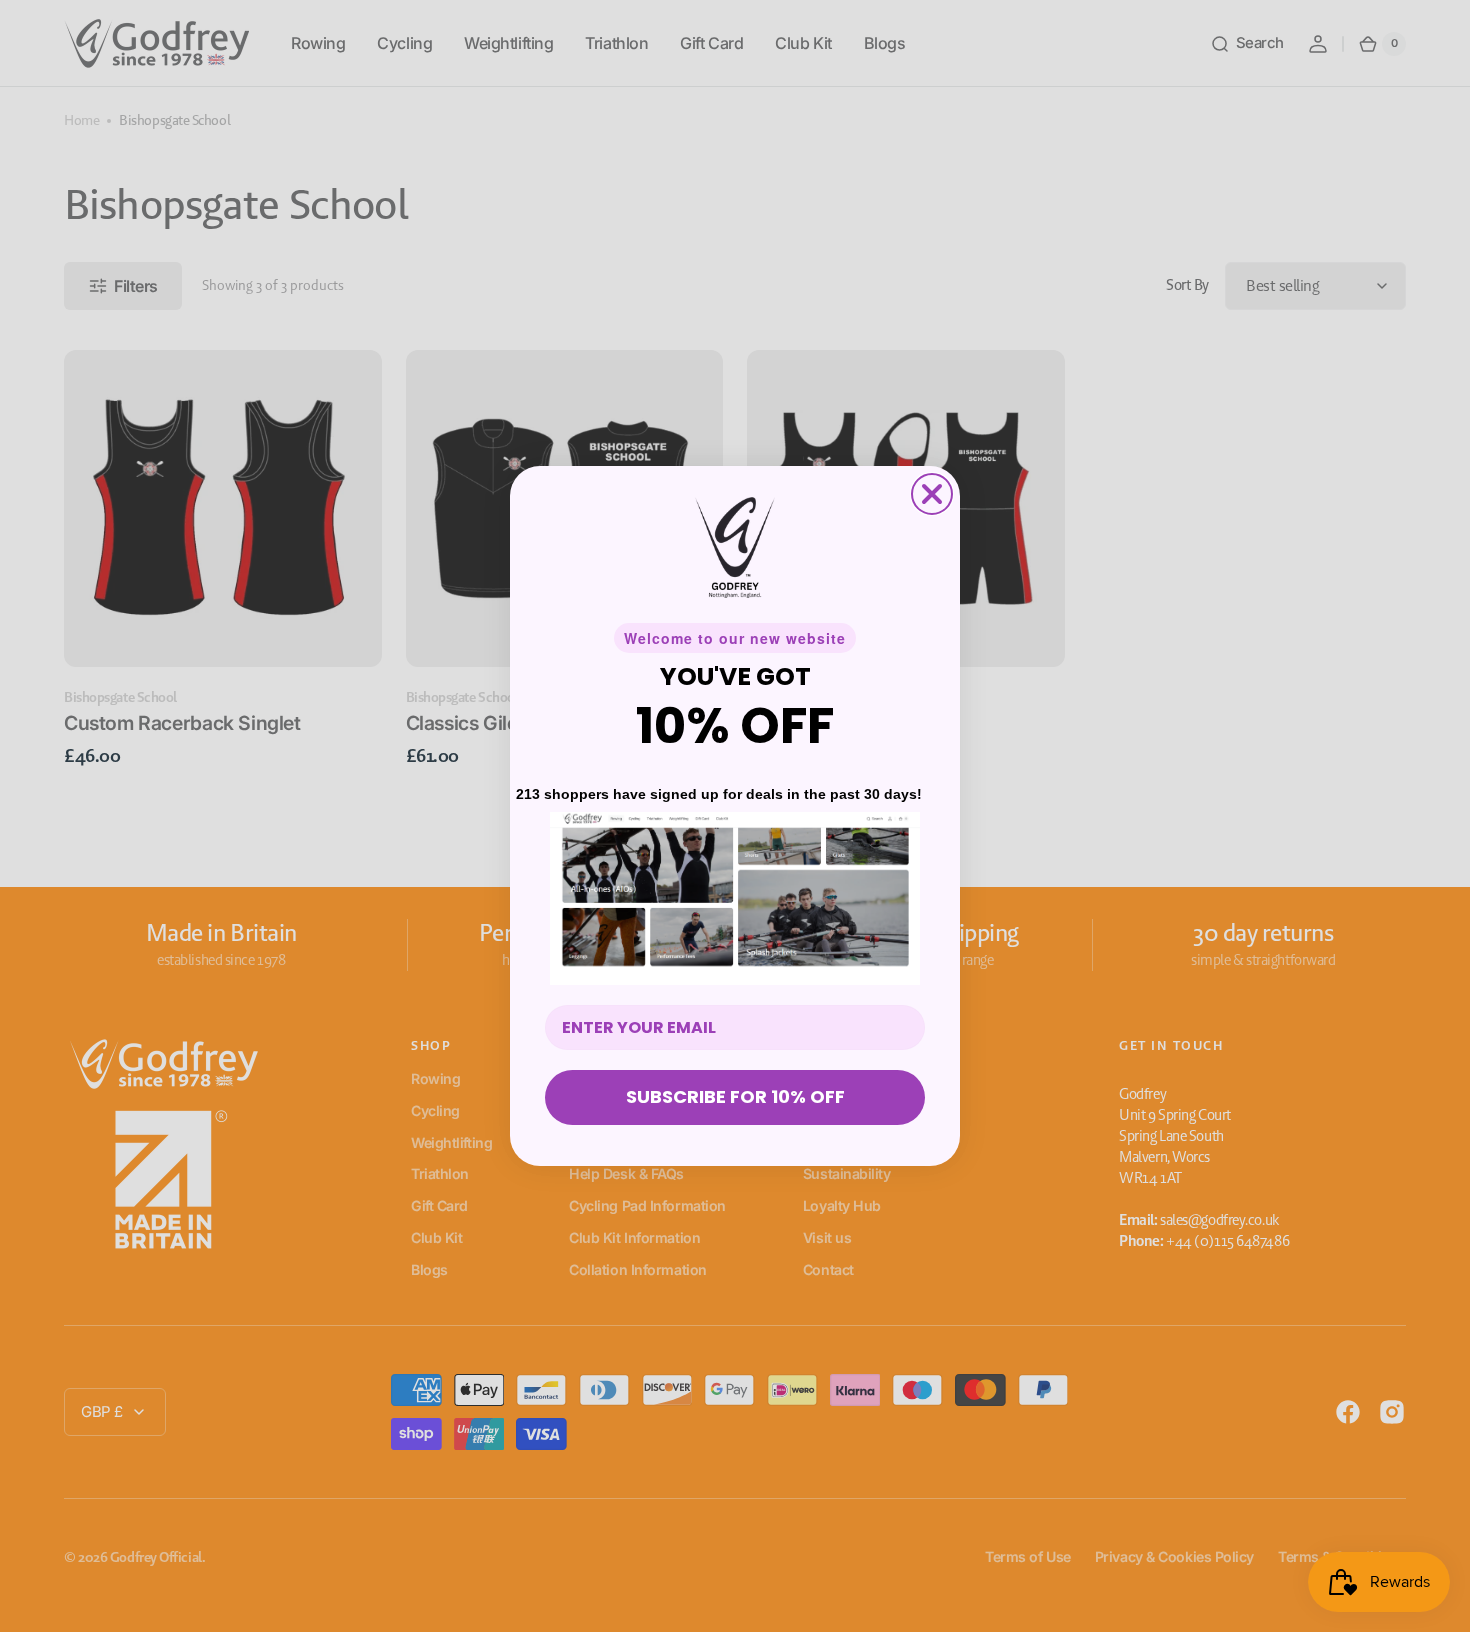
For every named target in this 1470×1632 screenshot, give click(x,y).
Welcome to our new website (735, 638)
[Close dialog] (932, 494)
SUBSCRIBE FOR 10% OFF (735, 1096)
